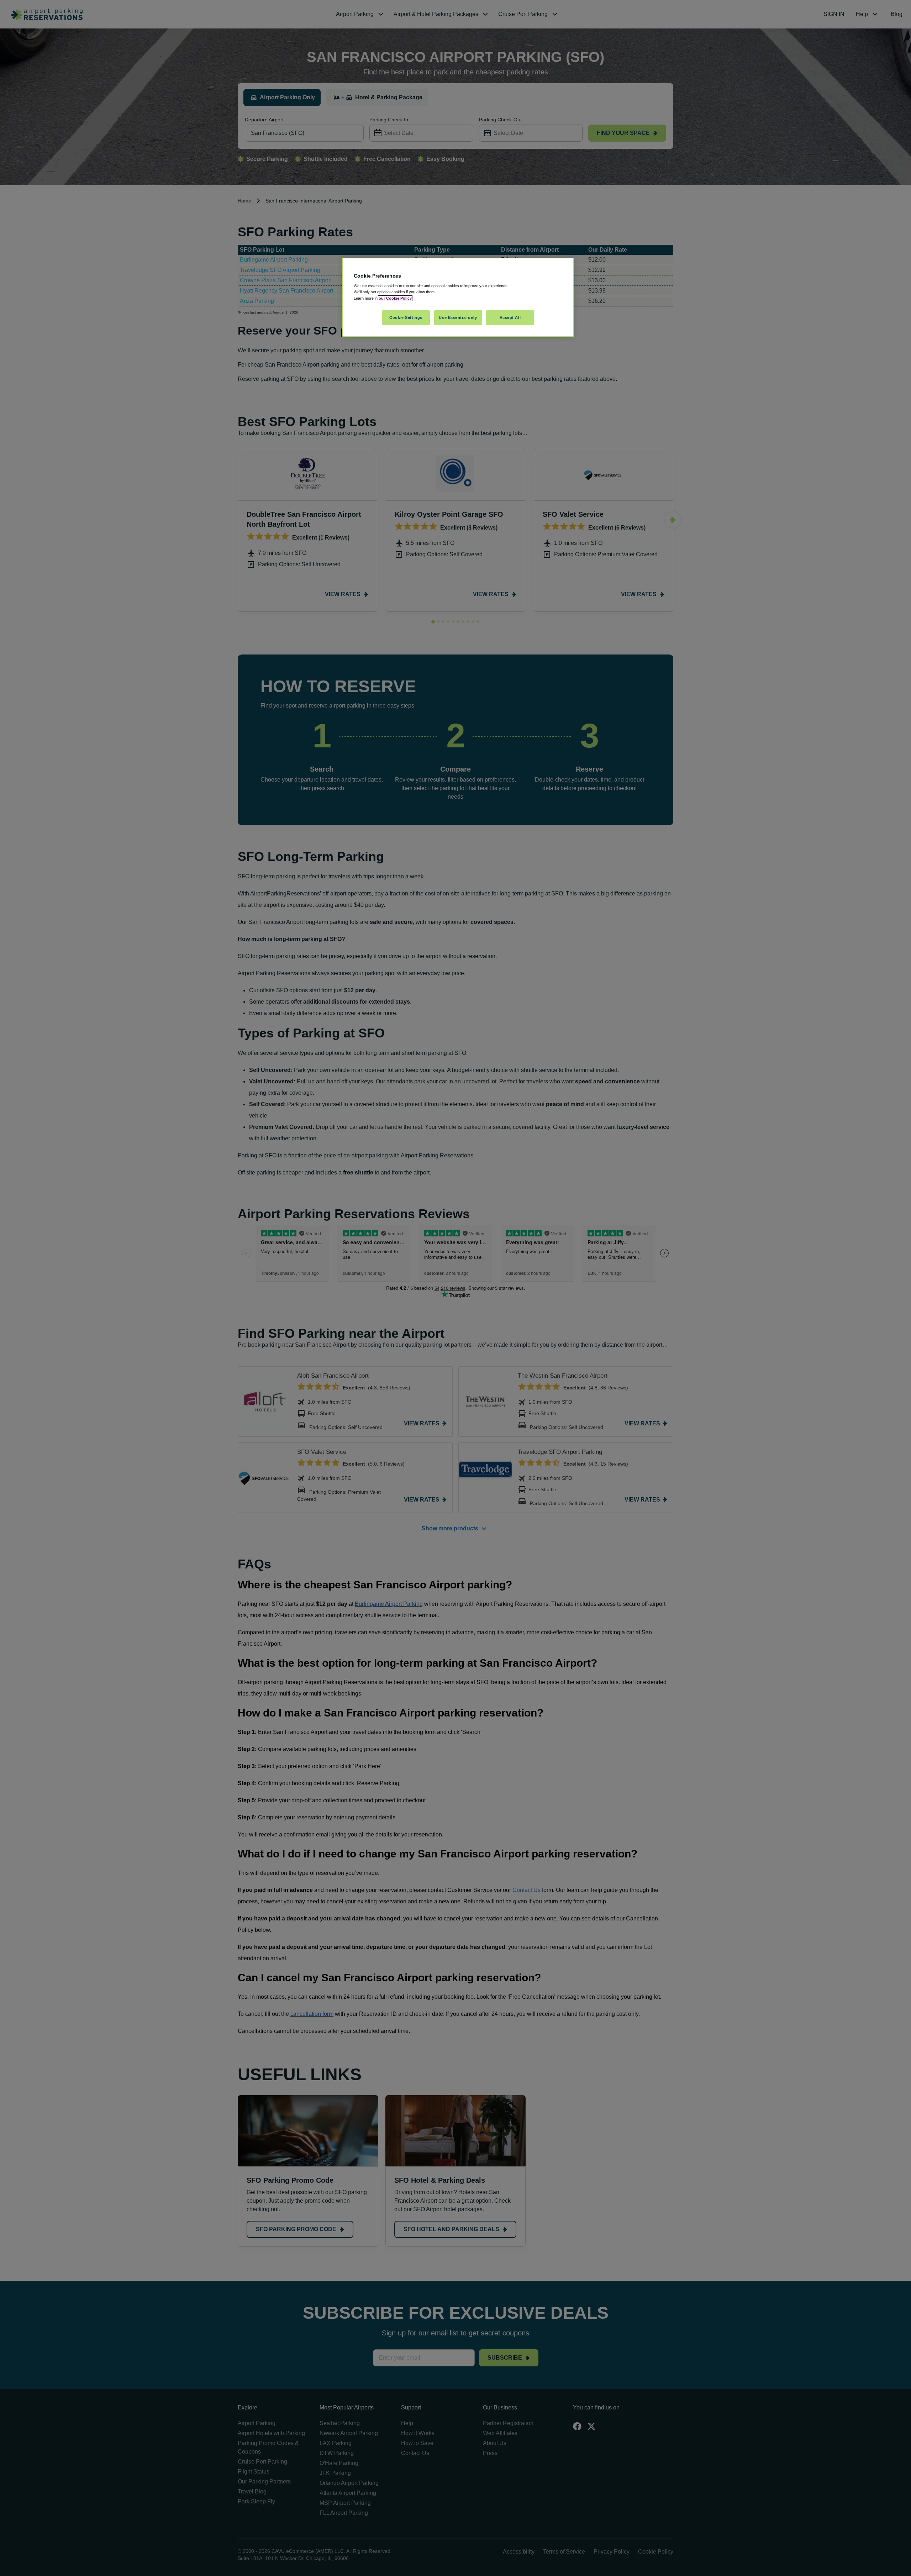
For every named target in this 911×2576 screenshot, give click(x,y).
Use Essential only (458, 317)
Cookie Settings (406, 317)
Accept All (510, 317)
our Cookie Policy (395, 298)
